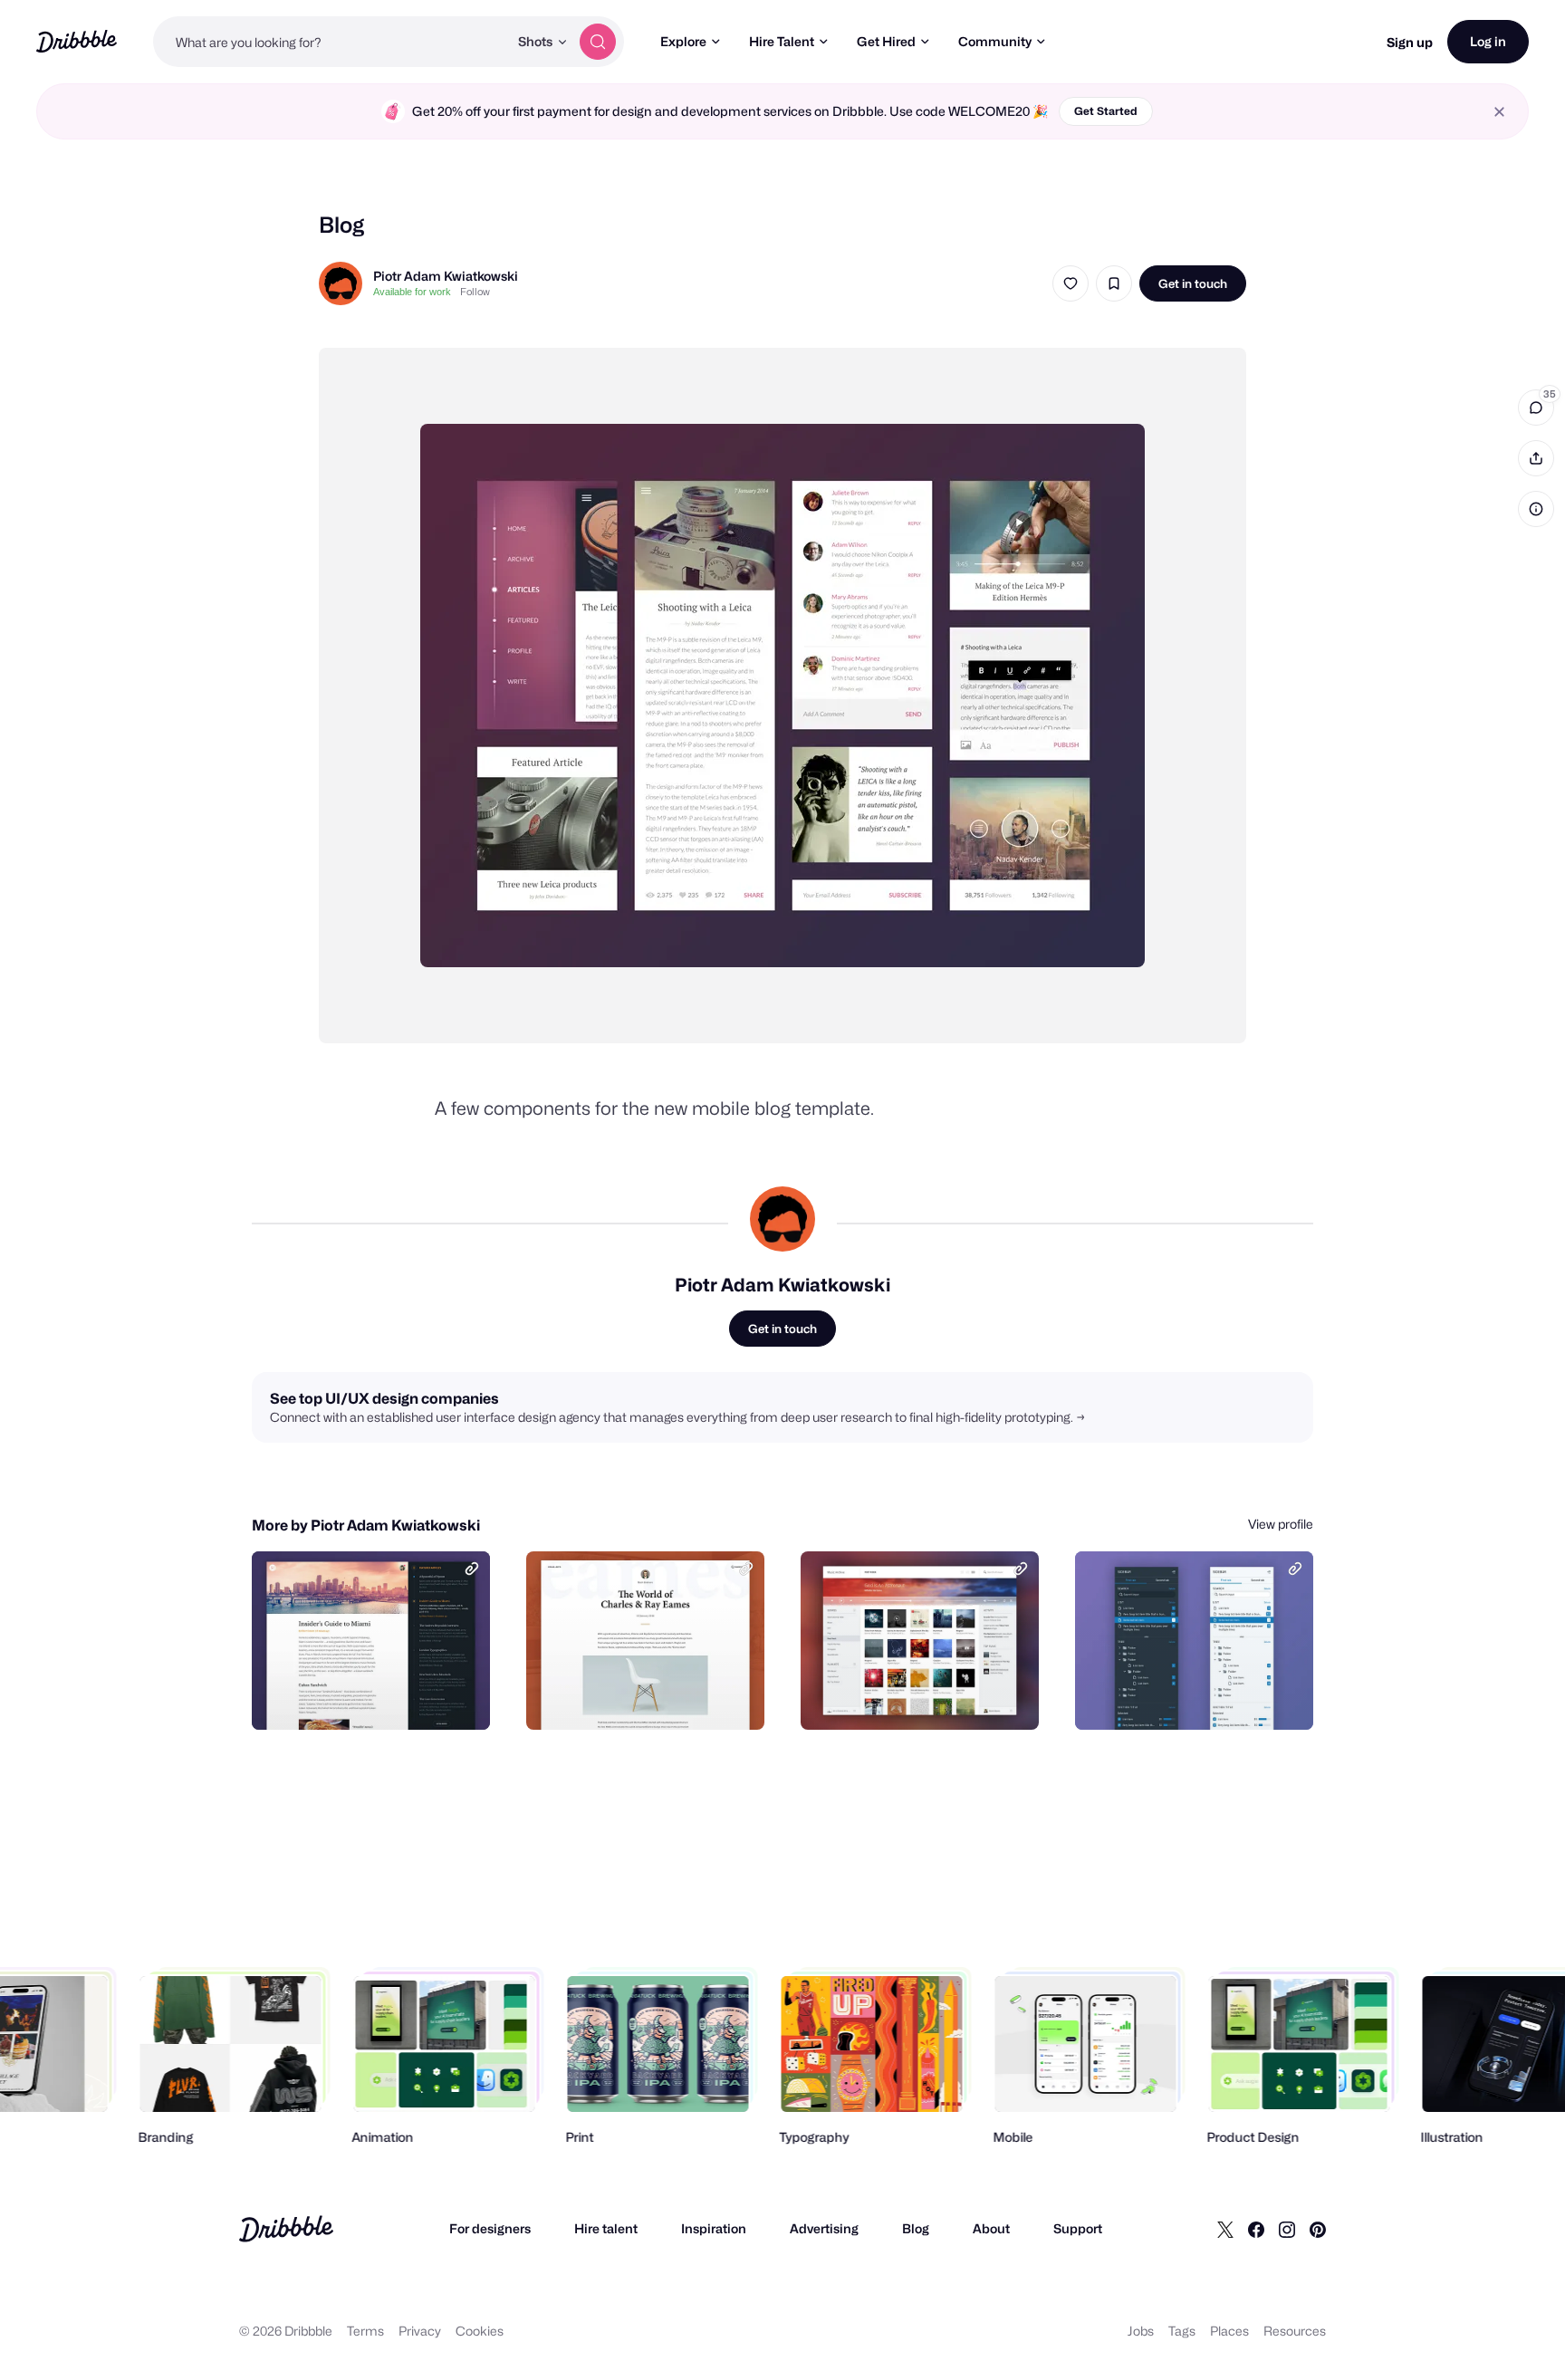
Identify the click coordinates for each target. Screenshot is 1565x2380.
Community (995, 41)
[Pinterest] (1318, 2229)
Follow (475, 292)
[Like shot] (1071, 283)
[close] (1499, 112)
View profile (1281, 1524)
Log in (1488, 41)
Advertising (824, 2228)
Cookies (480, 2331)
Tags (1182, 2331)
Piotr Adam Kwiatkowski (446, 276)
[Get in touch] (384, 1696)
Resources (1295, 2331)
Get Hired (886, 41)
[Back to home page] (77, 41)
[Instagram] (1287, 2229)
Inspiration (714, 2228)
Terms (365, 2331)
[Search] (598, 42)
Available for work (412, 292)
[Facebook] (1256, 2229)
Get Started (1106, 111)
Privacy (420, 2331)
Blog (916, 2228)
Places (1229, 2331)
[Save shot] (1114, 283)
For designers (490, 2228)
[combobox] (331, 42)
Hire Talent (782, 41)
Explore (683, 41)
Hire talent (606, 2228)
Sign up (1410, 42)
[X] (1225, 2229)
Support (1078, 2228)
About (991, 2228)
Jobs (1141, 2331)
